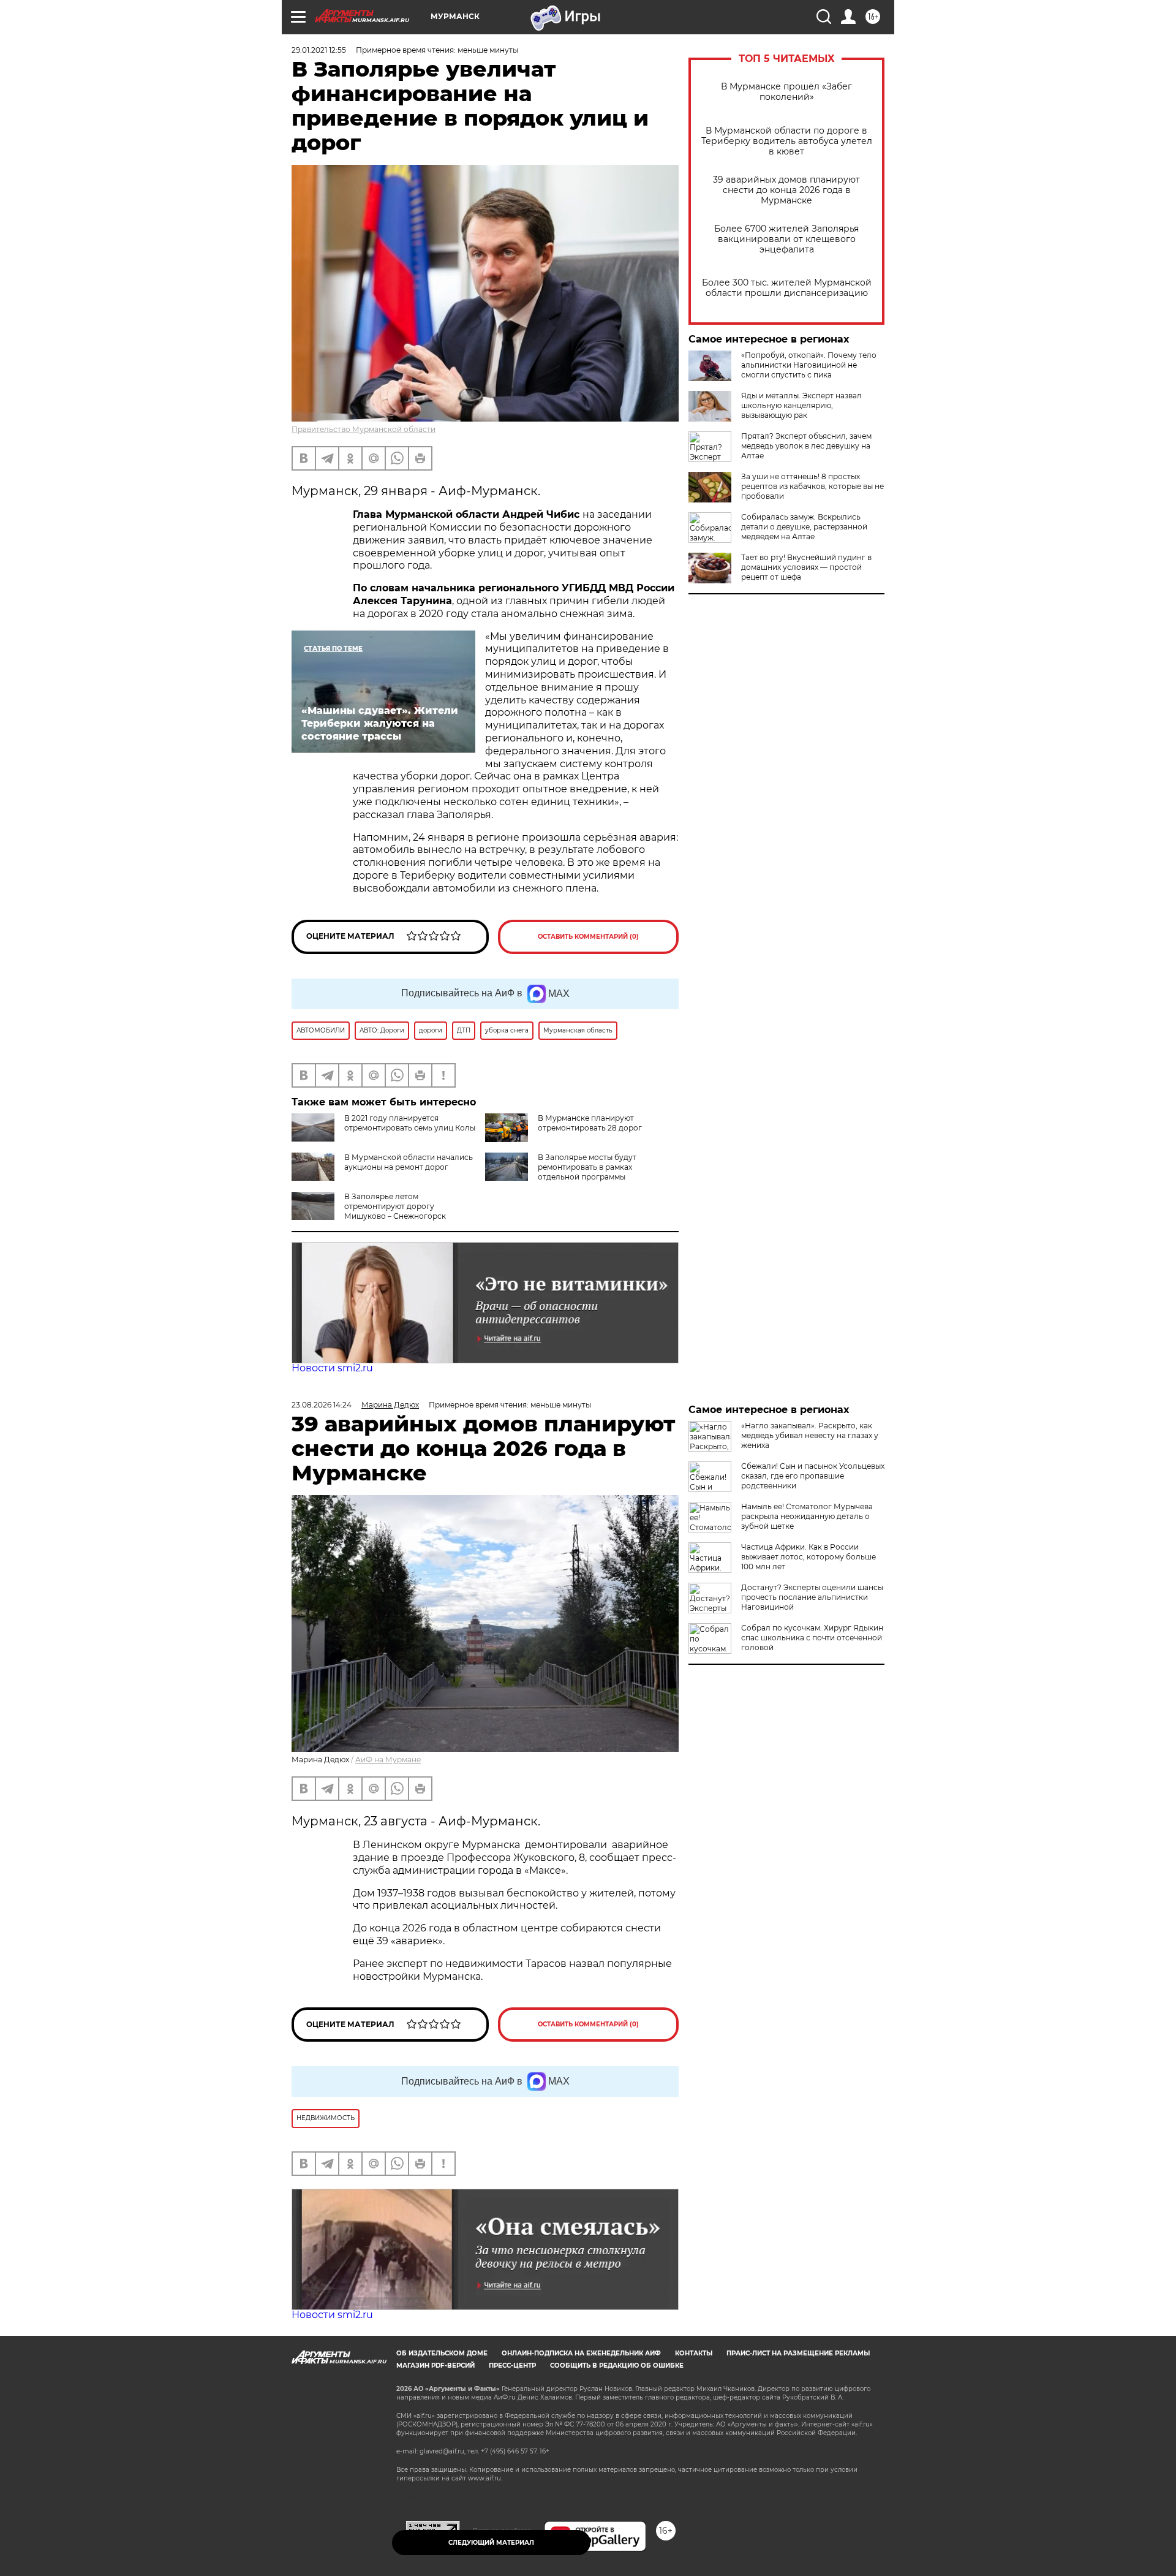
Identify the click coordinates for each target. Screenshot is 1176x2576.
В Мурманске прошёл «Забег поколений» (786, 92)
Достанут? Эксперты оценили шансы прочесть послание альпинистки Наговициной (812, 1597)
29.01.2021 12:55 (319, 50)
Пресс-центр (512, 2366)
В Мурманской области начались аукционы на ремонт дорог (409, 1162)
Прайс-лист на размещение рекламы (798, 2353)
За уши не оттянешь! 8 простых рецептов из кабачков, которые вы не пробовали (812, 486)
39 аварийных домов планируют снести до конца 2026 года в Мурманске (786, 190)
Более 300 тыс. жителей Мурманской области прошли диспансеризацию (787, 288)
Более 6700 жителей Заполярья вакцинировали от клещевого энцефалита (786, 239)
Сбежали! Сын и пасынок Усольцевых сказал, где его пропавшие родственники (813, 1476)
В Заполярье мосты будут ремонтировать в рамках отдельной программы (587, 1167)
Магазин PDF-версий (435, 2366)
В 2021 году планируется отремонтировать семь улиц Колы (410, 1123)
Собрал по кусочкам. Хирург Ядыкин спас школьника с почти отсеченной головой (812, 1638)
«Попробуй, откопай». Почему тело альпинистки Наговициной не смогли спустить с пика (809, 365)
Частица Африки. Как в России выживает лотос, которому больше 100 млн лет (809, 1557)
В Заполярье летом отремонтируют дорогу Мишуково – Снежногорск (395, 1206)
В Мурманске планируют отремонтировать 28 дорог (590, 1123)
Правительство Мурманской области (364, 429)
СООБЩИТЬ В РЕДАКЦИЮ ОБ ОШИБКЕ (617, 2366)
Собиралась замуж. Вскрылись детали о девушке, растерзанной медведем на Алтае (804, 527)
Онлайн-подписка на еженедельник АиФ (581, 2353)
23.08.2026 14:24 (322, 1405)
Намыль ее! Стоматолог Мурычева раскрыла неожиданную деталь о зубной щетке (807, 1516)
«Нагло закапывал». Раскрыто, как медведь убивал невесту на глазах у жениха (810, 1435)
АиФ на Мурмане (388, 1760)
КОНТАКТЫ (694, 2353)
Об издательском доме (442, 2353)
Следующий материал (491, 2543)
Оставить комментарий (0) (588, 937)
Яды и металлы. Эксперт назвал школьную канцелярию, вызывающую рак (801, 405)
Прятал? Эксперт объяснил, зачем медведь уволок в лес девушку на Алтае (806, 446)
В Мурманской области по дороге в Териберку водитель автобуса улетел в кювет (787, 141)
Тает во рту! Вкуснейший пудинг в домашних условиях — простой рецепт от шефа (806, 567)
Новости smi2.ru (332, 1368)
